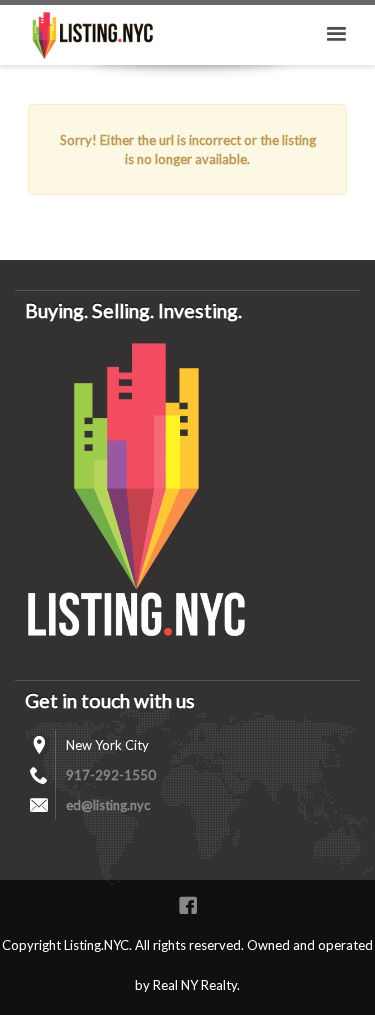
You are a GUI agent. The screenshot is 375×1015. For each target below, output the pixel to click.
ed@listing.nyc (108, 805)
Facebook (188, 905)
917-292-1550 (111, 775)
